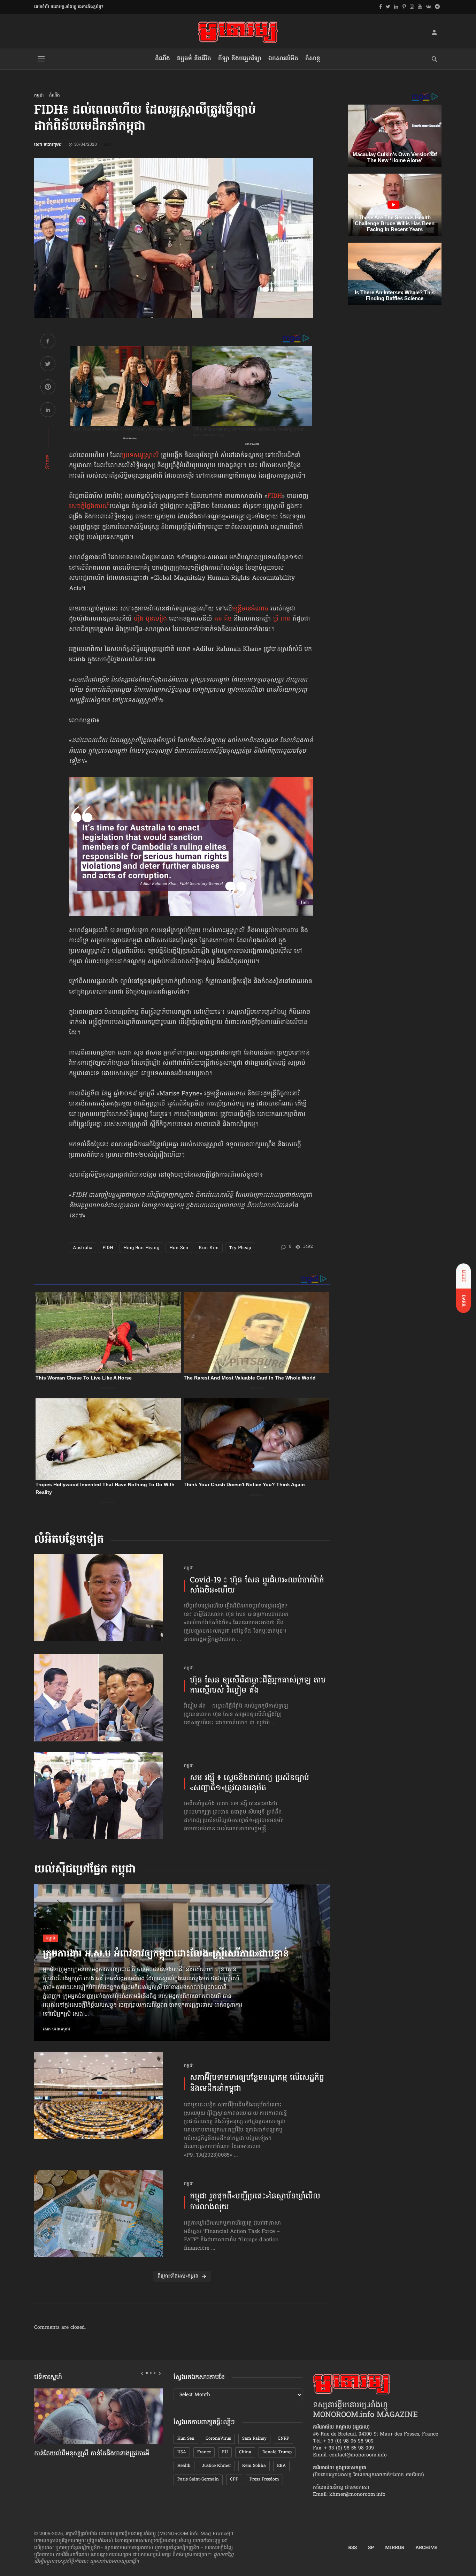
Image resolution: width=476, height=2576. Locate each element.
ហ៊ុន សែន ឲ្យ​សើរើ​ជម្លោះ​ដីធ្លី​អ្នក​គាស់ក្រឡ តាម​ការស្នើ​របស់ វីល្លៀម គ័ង (258, 1686)
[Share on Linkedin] (48, 411)
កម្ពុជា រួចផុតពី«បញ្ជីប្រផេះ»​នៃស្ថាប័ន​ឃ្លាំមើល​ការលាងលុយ (255, 2202)
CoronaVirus (218, 2439)
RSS (352, 2548)
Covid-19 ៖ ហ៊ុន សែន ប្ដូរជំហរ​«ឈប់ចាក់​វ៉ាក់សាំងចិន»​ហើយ (257, 1586)
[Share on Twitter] (48, 365)
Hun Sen (179, 1248)
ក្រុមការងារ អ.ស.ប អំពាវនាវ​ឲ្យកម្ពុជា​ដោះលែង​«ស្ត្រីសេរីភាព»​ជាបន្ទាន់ (166, 1954)
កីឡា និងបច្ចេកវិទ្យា (240, 59)
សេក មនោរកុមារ (48, 145)
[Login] (434, 32)
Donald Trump (277, 2452)
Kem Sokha (254, 2466)
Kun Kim (209, 1248)
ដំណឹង (163, 59)
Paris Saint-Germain (198, 2479)
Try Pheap (240, 1248)
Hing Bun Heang (141, 1248)
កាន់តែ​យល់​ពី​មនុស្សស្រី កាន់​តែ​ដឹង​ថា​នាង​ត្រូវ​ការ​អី (92, 2454)
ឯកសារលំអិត (283, 59)
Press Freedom (264, 2479)
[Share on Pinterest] (48, 388)
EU (225, 2452)
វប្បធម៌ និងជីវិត (194, 59)
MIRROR (395, 2548)
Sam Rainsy (254, 2439)
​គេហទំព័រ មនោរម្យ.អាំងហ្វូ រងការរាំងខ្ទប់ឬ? (69, 7)
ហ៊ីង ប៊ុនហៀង (150, 619)
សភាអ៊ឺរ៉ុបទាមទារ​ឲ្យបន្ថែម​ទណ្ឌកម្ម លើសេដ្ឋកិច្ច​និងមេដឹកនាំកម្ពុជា (257, 2084)
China (245, 2452)
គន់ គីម (223, 619)
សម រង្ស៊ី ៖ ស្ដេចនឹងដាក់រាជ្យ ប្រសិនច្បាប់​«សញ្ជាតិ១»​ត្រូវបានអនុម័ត (249, 1783)
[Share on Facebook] (48, 342)
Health (184, 2466)
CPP (234, 2479)
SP (371, 2548)
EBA (281, 2466)
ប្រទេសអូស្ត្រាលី (140, 456)
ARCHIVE (426, 2548)
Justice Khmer (216, 2466)
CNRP (283, 2439)
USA (182, 2452)
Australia (83, 1248)
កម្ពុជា (39, 96)
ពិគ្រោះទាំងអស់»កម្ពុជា (178, 2276)
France (204, 2452)
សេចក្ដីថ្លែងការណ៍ (89, 507)
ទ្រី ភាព (282, 619)
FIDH (275, 496)
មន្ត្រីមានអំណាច (250, 609)
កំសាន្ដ (313, 59)
